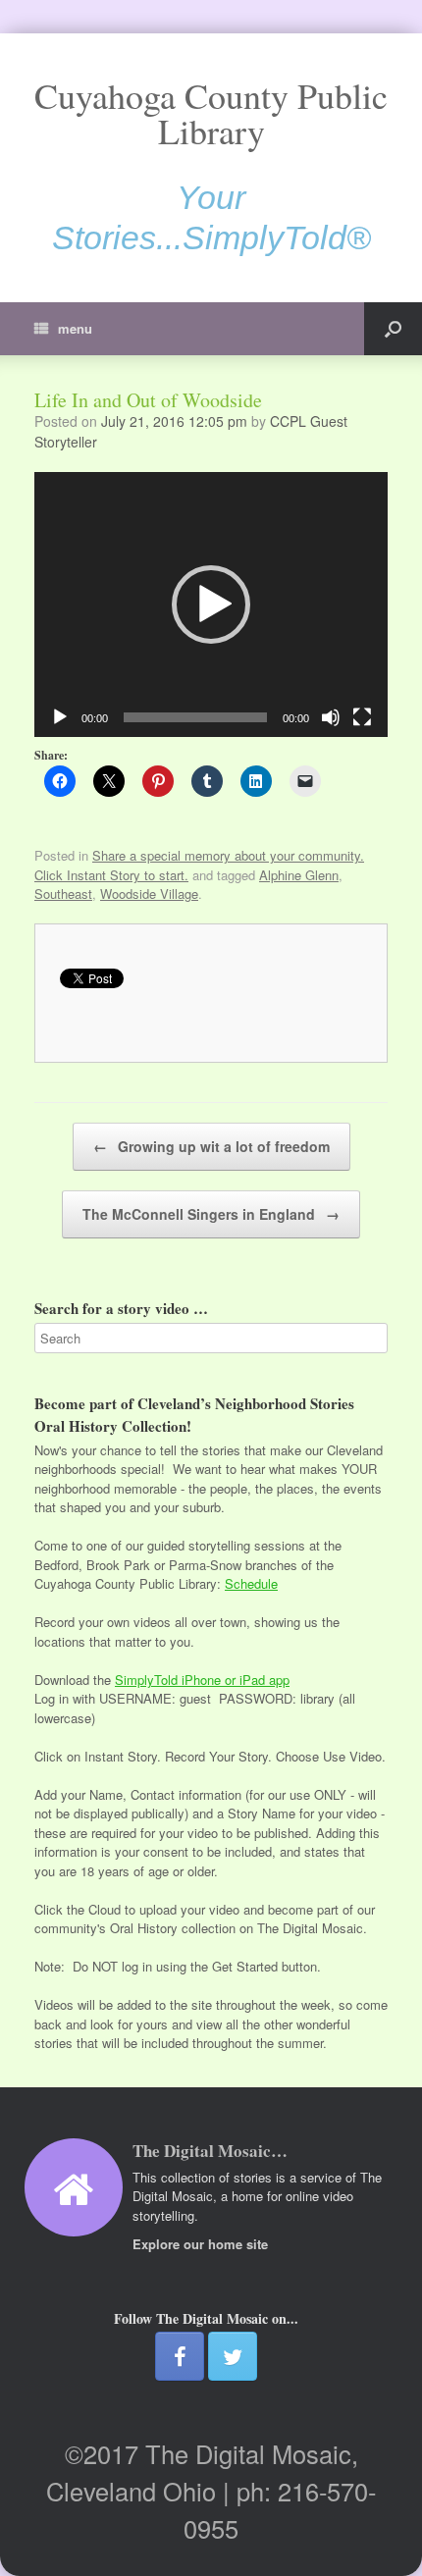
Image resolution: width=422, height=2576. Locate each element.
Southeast (63, 894)
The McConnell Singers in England (211, 1214)
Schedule (251, 1583)
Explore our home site (202, 2244)
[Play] (60, 717)
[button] (211, 605)
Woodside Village (149, 894)
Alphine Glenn (299, 875)
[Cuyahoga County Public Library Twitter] (233, 2356)
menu (75, 328)
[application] (211, 605)
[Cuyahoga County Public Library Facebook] (180, 2356)
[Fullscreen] (362, 717)
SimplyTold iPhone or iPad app (202, 1680)
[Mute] (331, 717)
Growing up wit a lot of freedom (211, 1146)
